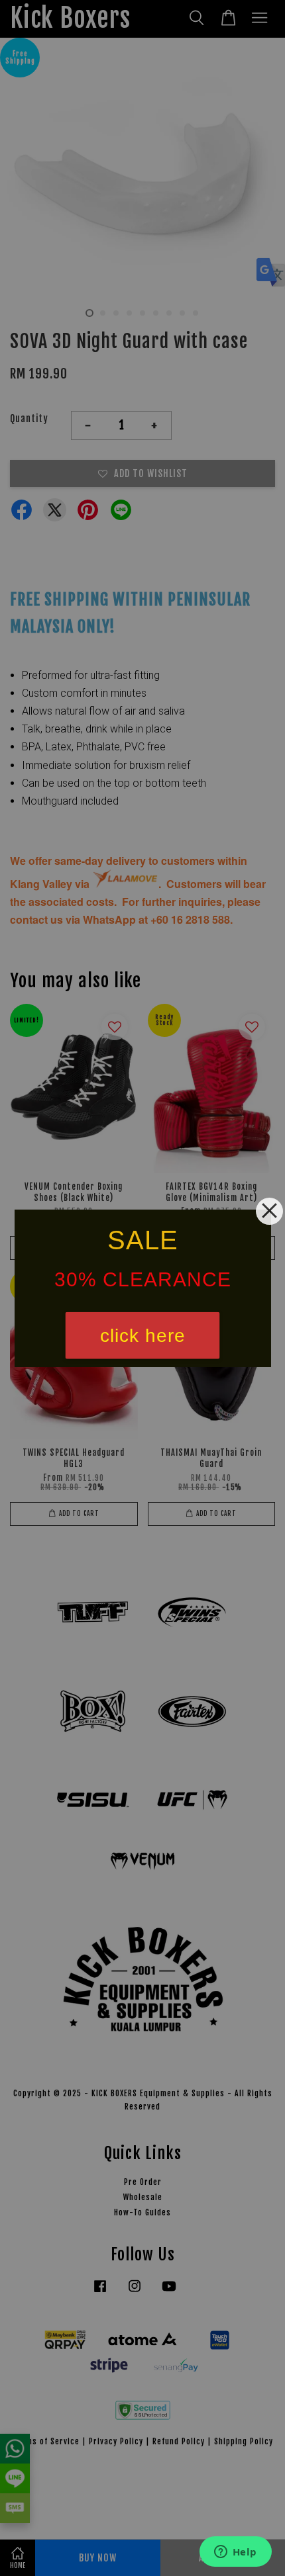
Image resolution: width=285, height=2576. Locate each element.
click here (143, 1335)
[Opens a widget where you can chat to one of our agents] (235, 2553)
